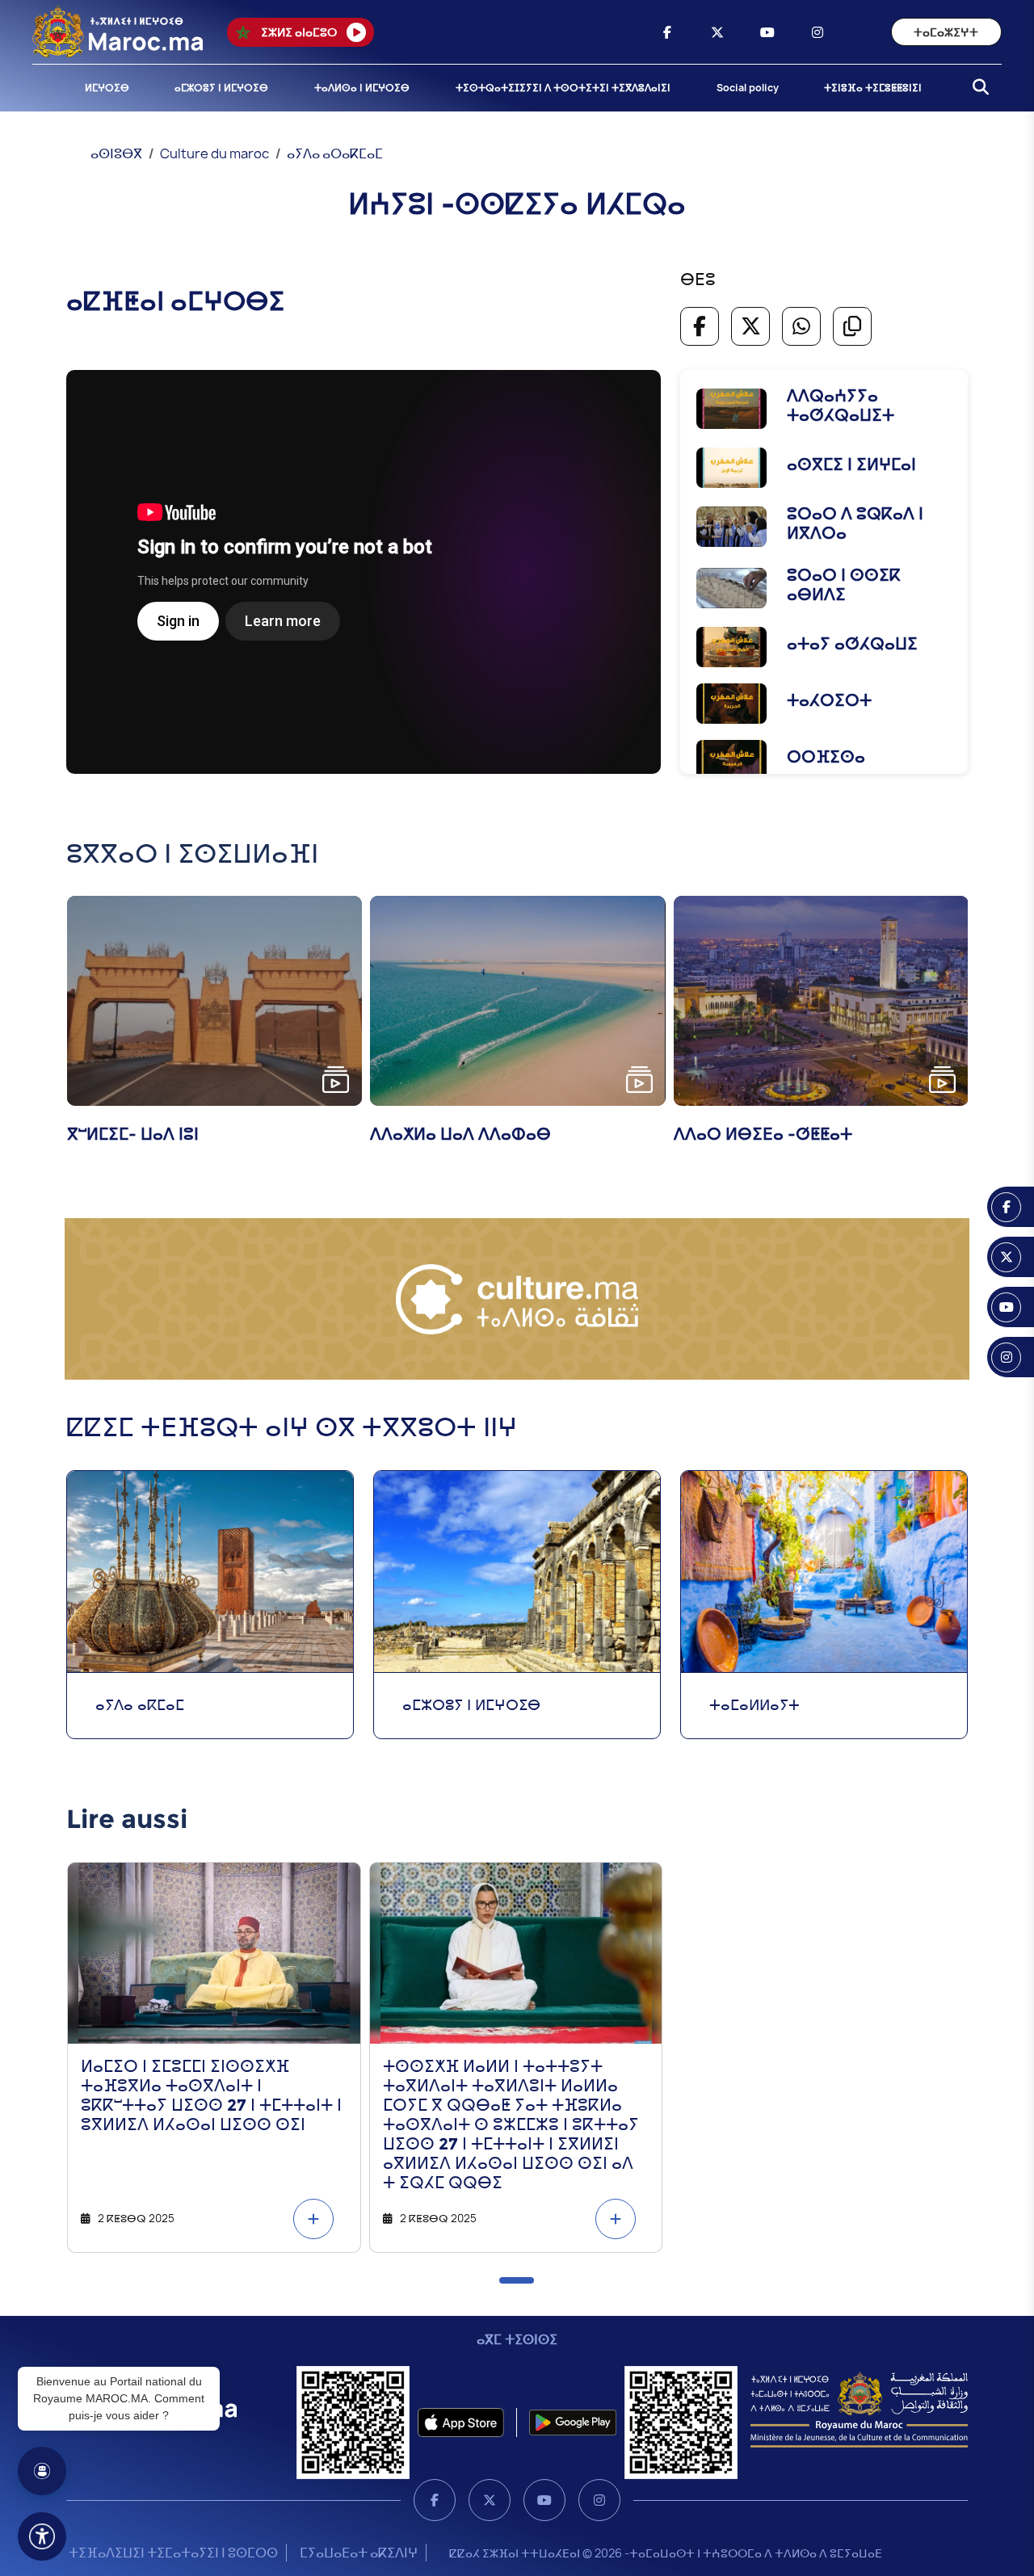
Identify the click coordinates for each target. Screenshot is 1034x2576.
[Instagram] (599, 2500)
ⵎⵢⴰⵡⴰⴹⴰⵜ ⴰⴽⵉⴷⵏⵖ (359, 2553)
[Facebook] (435, 2500)
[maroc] (667, 32)
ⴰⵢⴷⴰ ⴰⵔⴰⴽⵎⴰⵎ (335, 153)
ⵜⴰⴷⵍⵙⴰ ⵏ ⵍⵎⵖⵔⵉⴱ (362, 88)
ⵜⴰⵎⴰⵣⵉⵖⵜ (946, 32)
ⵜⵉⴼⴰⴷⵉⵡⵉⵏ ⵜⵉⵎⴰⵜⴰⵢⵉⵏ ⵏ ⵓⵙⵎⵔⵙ (173, 2553)
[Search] (976, 88)
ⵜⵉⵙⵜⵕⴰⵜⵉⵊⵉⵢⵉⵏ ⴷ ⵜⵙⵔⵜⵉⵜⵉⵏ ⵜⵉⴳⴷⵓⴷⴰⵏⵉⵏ (563, 88)
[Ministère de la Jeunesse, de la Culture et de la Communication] (859, 2409)
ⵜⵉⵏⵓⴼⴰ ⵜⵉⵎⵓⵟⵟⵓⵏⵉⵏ (873, 88)
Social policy (748, 88)
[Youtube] (544, 2500)
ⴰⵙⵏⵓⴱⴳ (116, 153)
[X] (490, 2500)
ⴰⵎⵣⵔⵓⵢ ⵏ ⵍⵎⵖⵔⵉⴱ (221, 88)
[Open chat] (42, 2471)
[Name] (42, 2536)
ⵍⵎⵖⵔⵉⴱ (107, 88)
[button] (517, 2280)
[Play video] (336, 1080)
